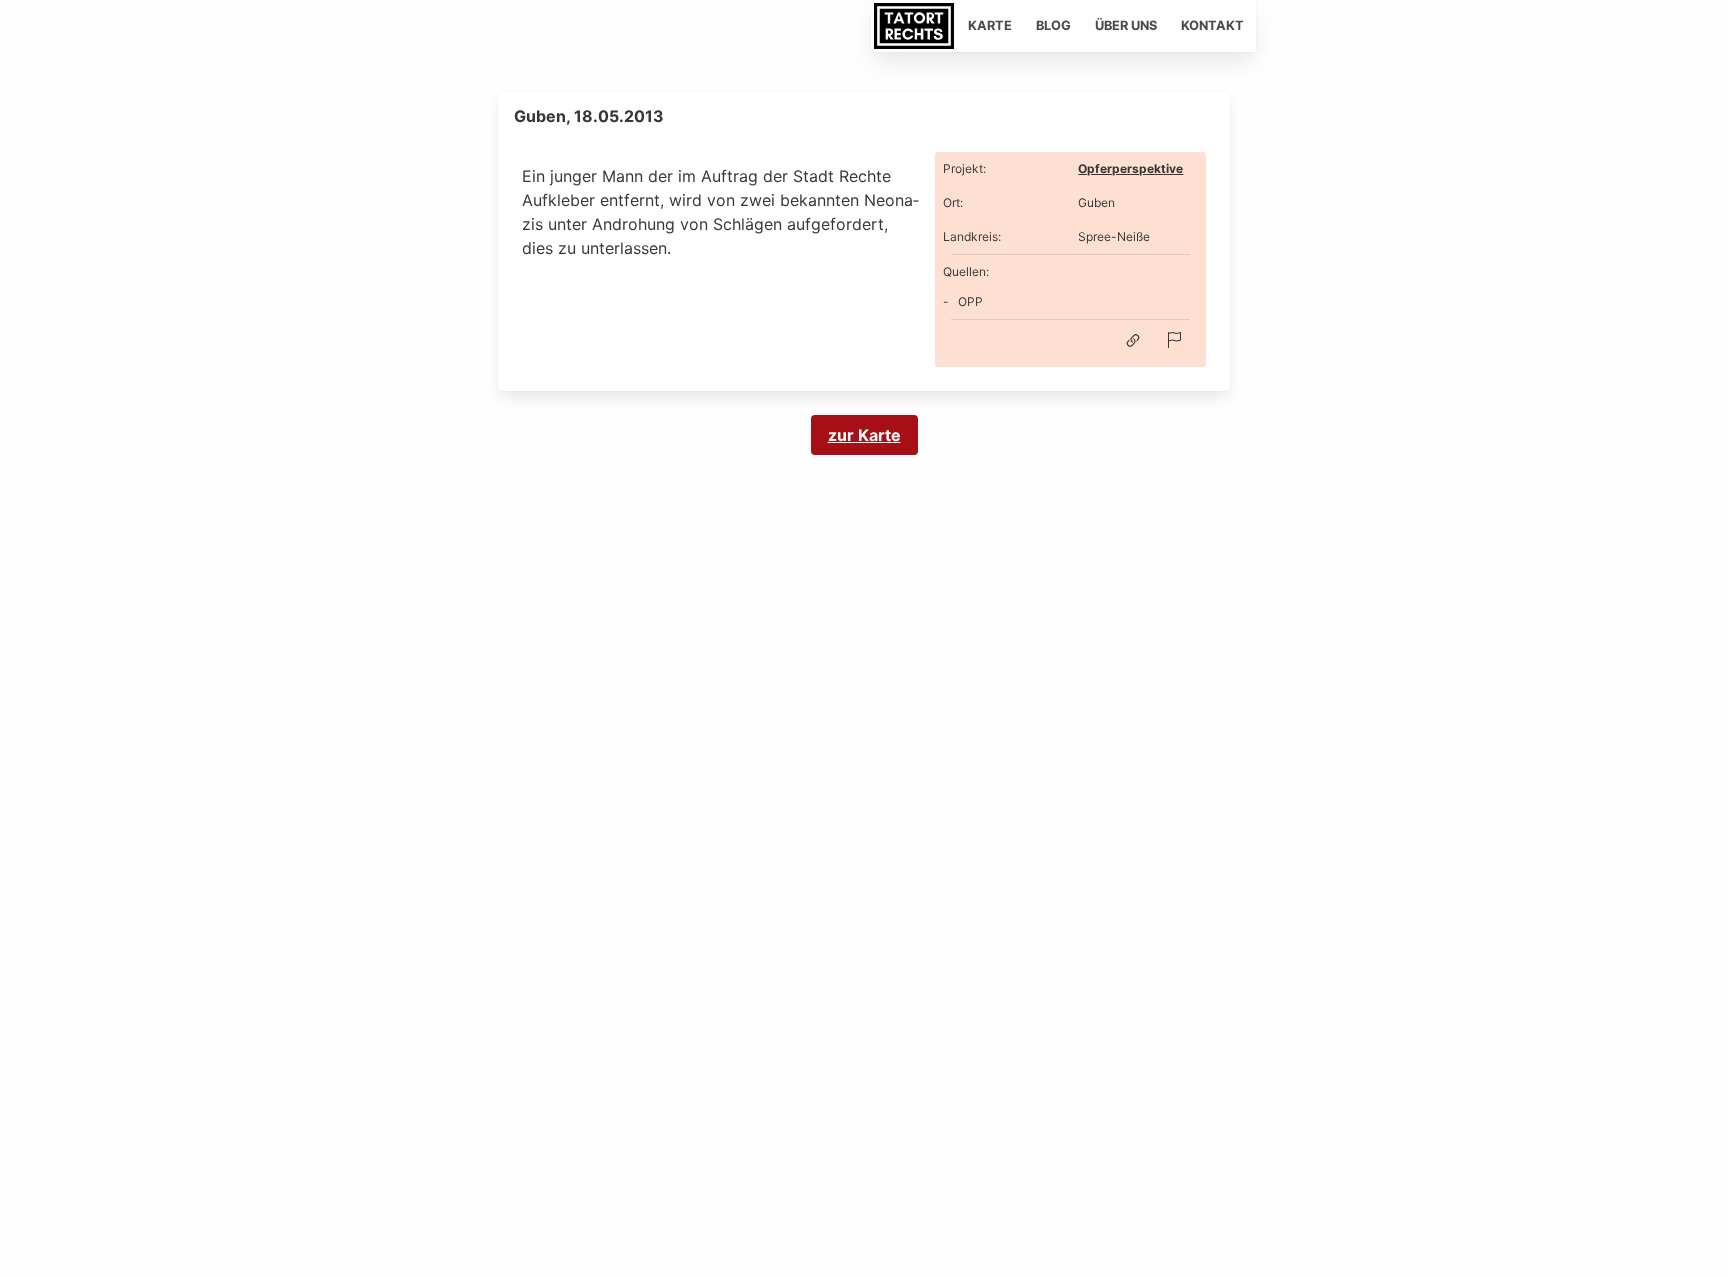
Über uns (1126, 25)
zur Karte (864, 435)
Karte (990, 25)
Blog (1053, 25)
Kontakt (1212, 25)
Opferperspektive (1130, 168)
